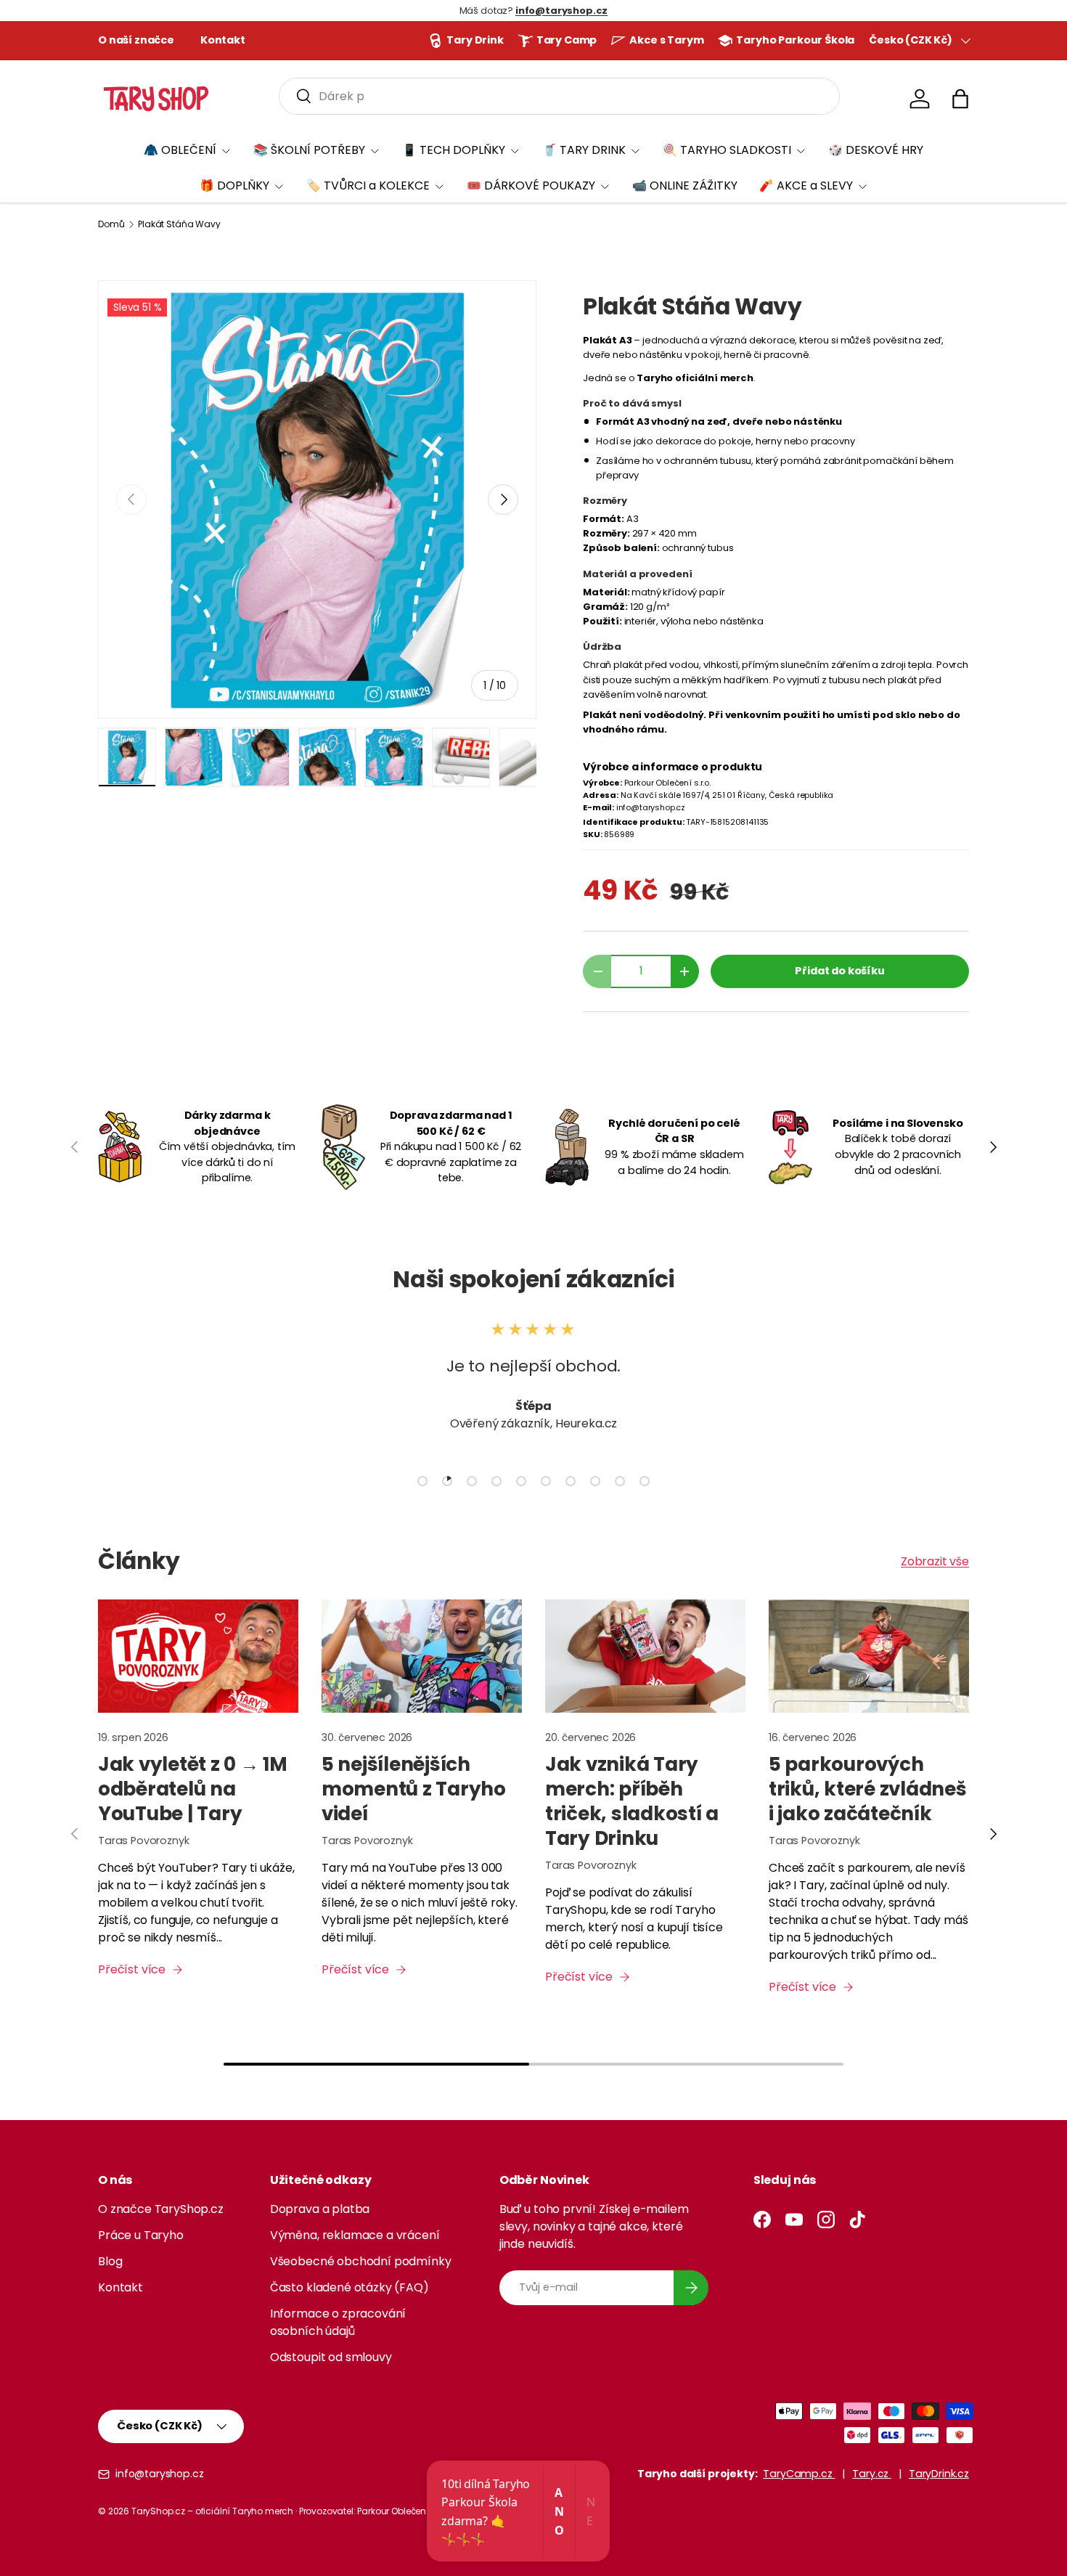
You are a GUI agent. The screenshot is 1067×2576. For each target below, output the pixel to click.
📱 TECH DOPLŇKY (454, 150)
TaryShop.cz (158, 2511)
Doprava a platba (320, 2209)
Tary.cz (872, 2474)
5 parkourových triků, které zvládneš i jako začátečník (868, 1789)
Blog (110, 2261)
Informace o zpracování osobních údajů (338, 2322)
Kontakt (223, 40)
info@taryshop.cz (159, 2474)
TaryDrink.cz (939, 2474)
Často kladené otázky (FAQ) (349, 2287)
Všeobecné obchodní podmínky (361, 2261)
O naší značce (136, 40)
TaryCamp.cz (799, 2474)
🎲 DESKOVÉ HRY (876, 150)
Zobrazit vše (935, 1561)
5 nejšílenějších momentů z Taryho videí (414, 1789)
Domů (111, 224)
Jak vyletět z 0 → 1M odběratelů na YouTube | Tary (193, 1789)
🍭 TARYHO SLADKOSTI (727, 150)
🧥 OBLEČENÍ (180, 150)
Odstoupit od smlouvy (331, 2357)
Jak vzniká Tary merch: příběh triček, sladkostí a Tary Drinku (632, 1801)
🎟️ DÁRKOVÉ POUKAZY (531, 186)
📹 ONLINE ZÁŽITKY (685, 186)
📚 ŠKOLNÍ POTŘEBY (309, 150)
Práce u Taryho (141, 2235)
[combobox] (559, 96)
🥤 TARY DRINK (584, 150)
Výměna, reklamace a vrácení (355, 2235)
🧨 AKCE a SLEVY (806, 186)
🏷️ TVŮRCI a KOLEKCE (368, 186)
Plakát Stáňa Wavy (179, 224)
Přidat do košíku (839, 971)
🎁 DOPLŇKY (234, 186)
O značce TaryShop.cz (161, 2209)
